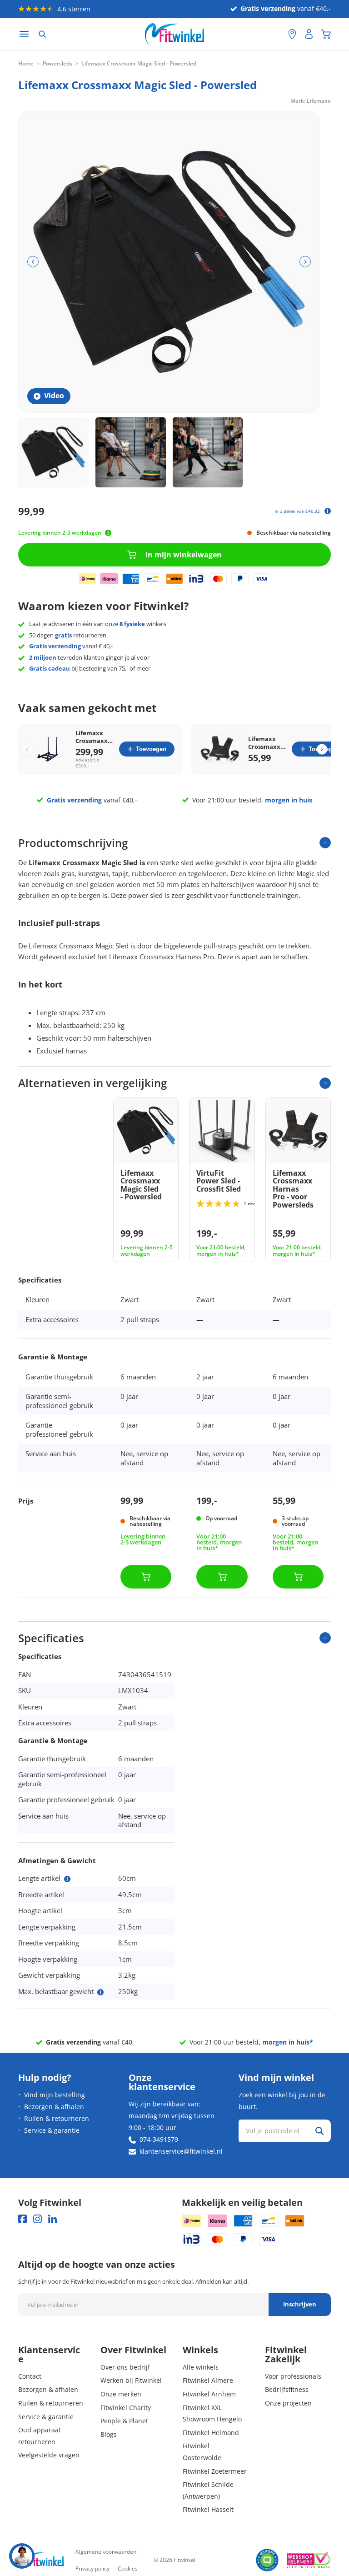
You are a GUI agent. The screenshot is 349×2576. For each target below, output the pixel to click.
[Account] (309, 34)
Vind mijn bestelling (55, 2095)
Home (26, 64)
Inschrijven (300, 2304)
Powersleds (57, 64)
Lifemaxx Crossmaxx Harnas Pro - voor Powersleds (266, 743)
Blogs (109, 2434)
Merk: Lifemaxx (311, 101)
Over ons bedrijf (125, 2367)
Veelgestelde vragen (49, 2455)
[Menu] (24, 34)
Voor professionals (293, 2376)
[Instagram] (37, 2219)
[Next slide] (322, 749)
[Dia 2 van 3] (131, 453)
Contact (30, 2376)
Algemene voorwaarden (106, 2552)
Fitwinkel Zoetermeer (215, 2471)
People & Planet (124, 2421)
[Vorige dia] (33, 262)
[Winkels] (292, 34)
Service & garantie (52, 2130)
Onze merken (121, 2394)
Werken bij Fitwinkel (131, 2380)
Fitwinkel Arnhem (209, 2394)
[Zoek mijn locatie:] (277, 34)
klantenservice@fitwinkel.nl (181, 2151)
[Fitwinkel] (41, 2560)
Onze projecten (288, 2403)
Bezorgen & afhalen (54, 2107)
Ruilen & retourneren (57, 2118)
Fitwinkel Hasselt (208, 2509)
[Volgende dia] (305, 262)
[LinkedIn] (52, 2219)
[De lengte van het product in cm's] (67, 1879)
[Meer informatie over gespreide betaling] (328, 511)
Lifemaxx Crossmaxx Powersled (92, 737)
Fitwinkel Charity (126, 2408)
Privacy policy (92, 2568)
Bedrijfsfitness (287, 2389)
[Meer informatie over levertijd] (108, 533)
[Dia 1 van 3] (53, 453)
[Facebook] (22, 2219)
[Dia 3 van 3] (208, 453)
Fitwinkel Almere (208, 2380)
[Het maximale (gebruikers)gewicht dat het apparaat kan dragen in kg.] (100, 1992)
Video (54, 396)
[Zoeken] (42, 34)
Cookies (128, 2568)
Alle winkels (201, 2367)
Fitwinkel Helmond (211, 2433)
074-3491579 (159, 2139)
